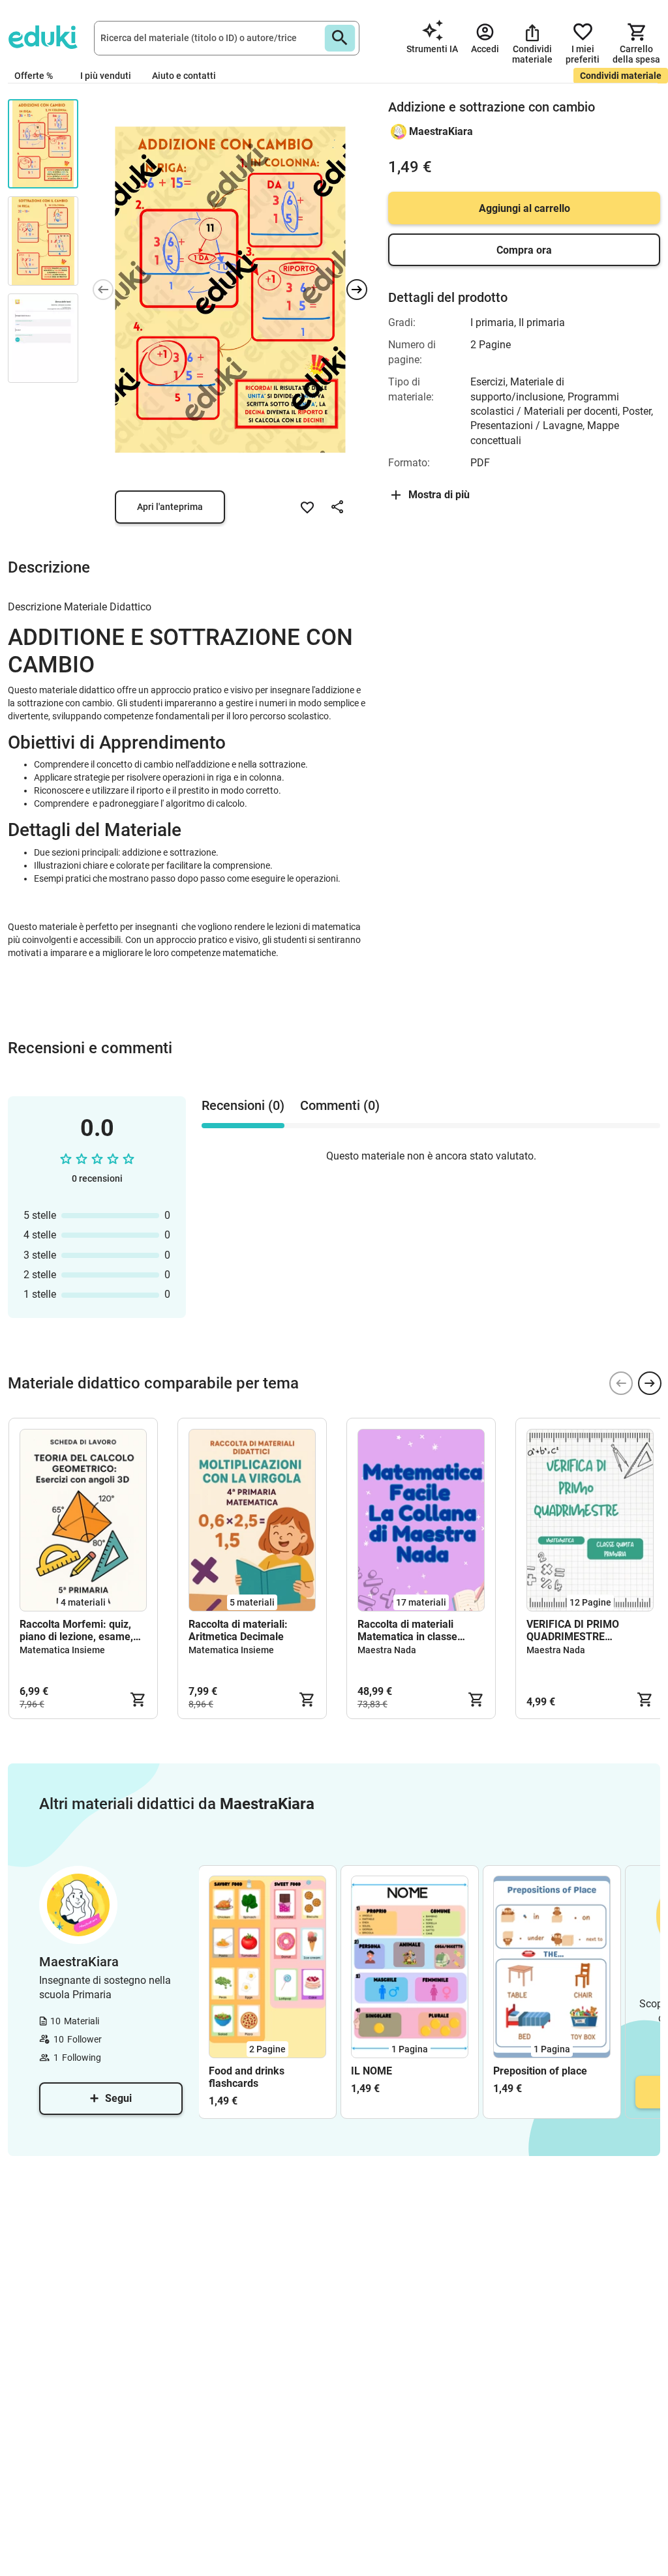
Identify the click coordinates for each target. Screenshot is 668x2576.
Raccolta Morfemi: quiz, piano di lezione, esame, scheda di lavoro (76, 1630)
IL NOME (372, 2071)
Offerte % (34, 76)
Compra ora (524, 250)
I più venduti (106, 76)
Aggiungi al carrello (524, 208)
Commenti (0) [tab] (340, 1105)
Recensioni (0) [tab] (243, 1105)
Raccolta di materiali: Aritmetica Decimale (238, 1630)
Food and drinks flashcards (247, 2077)
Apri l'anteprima (170, 507)
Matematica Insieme (62, 1650)
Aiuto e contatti (184, 76)
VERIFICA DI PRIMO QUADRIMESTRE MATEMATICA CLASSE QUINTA (581, 1630)
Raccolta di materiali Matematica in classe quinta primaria (407, 1630)
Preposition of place (540, 2071)
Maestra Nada (387, 1650)
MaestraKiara (441, 131)
